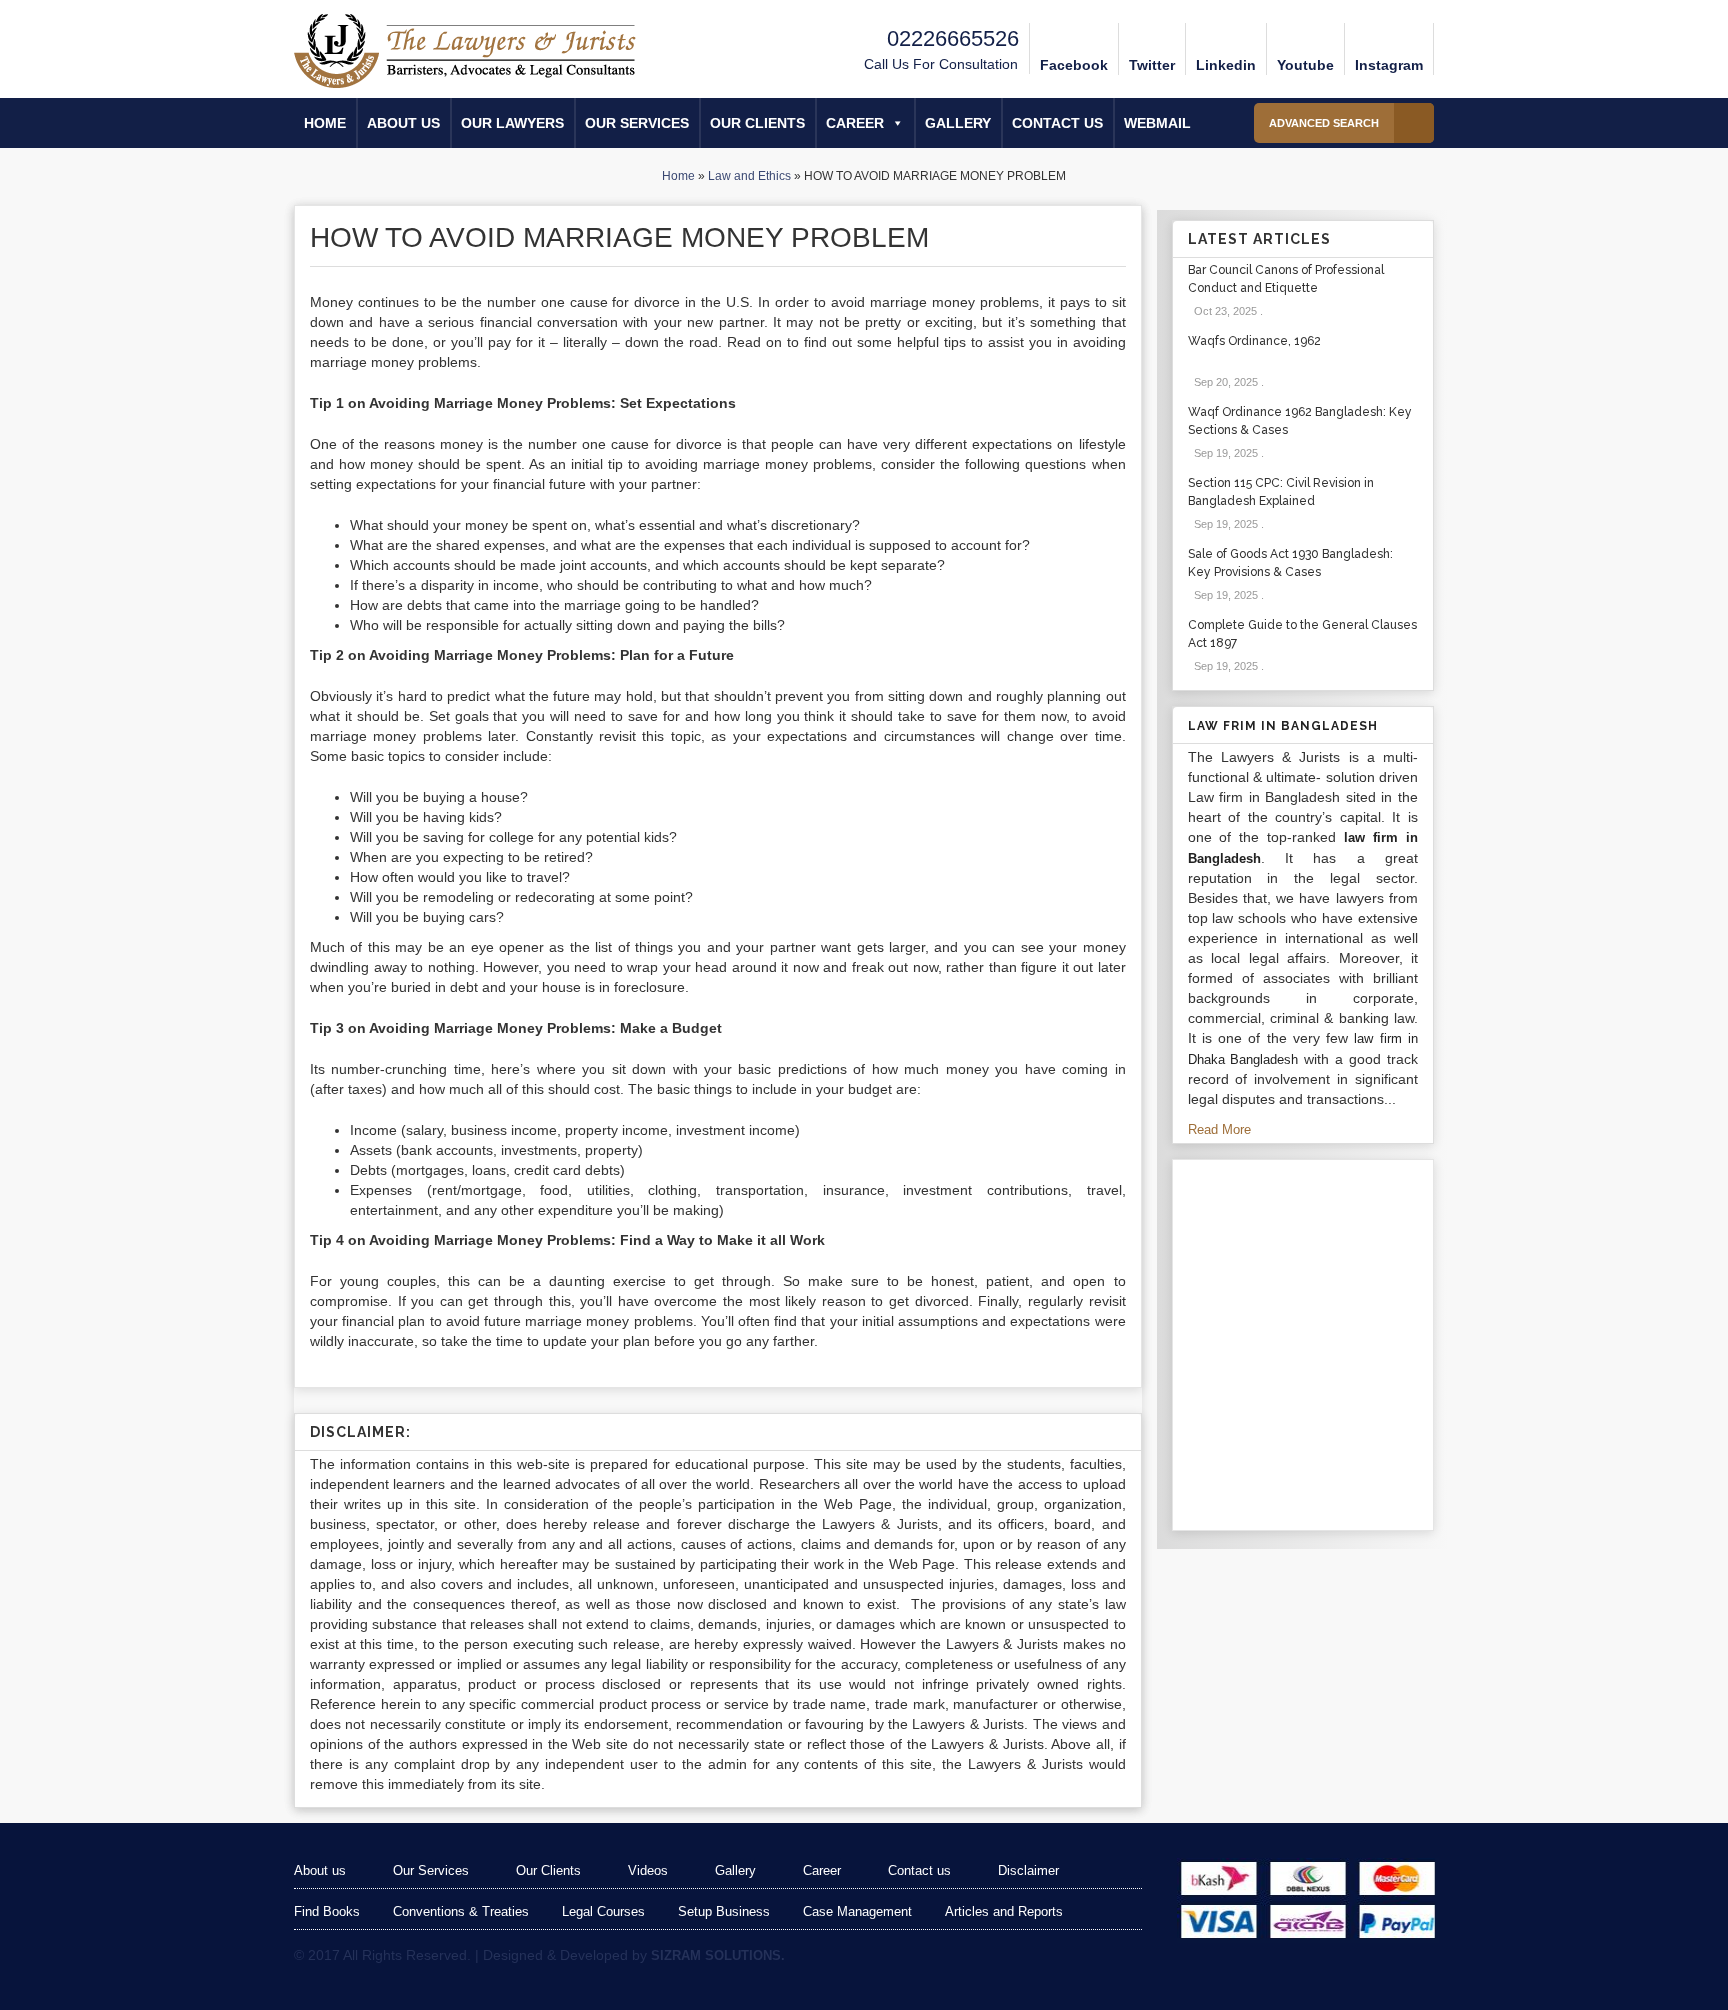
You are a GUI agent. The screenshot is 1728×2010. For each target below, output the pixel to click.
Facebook (1074, 65)
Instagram (1389, 65)
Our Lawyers (512, 123)
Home (325, 123)
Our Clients (757, 123)
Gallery (958, 123)
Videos (648, 1870)
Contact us (1057, 123)
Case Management (857, 1911)
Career (855, 123)
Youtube (1305, 65)
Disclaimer (1028, 1870)
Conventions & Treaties (461, 1911)
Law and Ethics (749, 176)
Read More (1221, 1129)
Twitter (1152, 65)
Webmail (1157, 123)
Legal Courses (603, 1911)
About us (403, 123)
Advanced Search (1324, 123)
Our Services (637, 123)
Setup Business (724, 1911)
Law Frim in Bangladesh (1283, 726)
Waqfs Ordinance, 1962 (1254, 341)
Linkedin (1226, 65)
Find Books (327, 1911)
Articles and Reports (1004, 1911)
